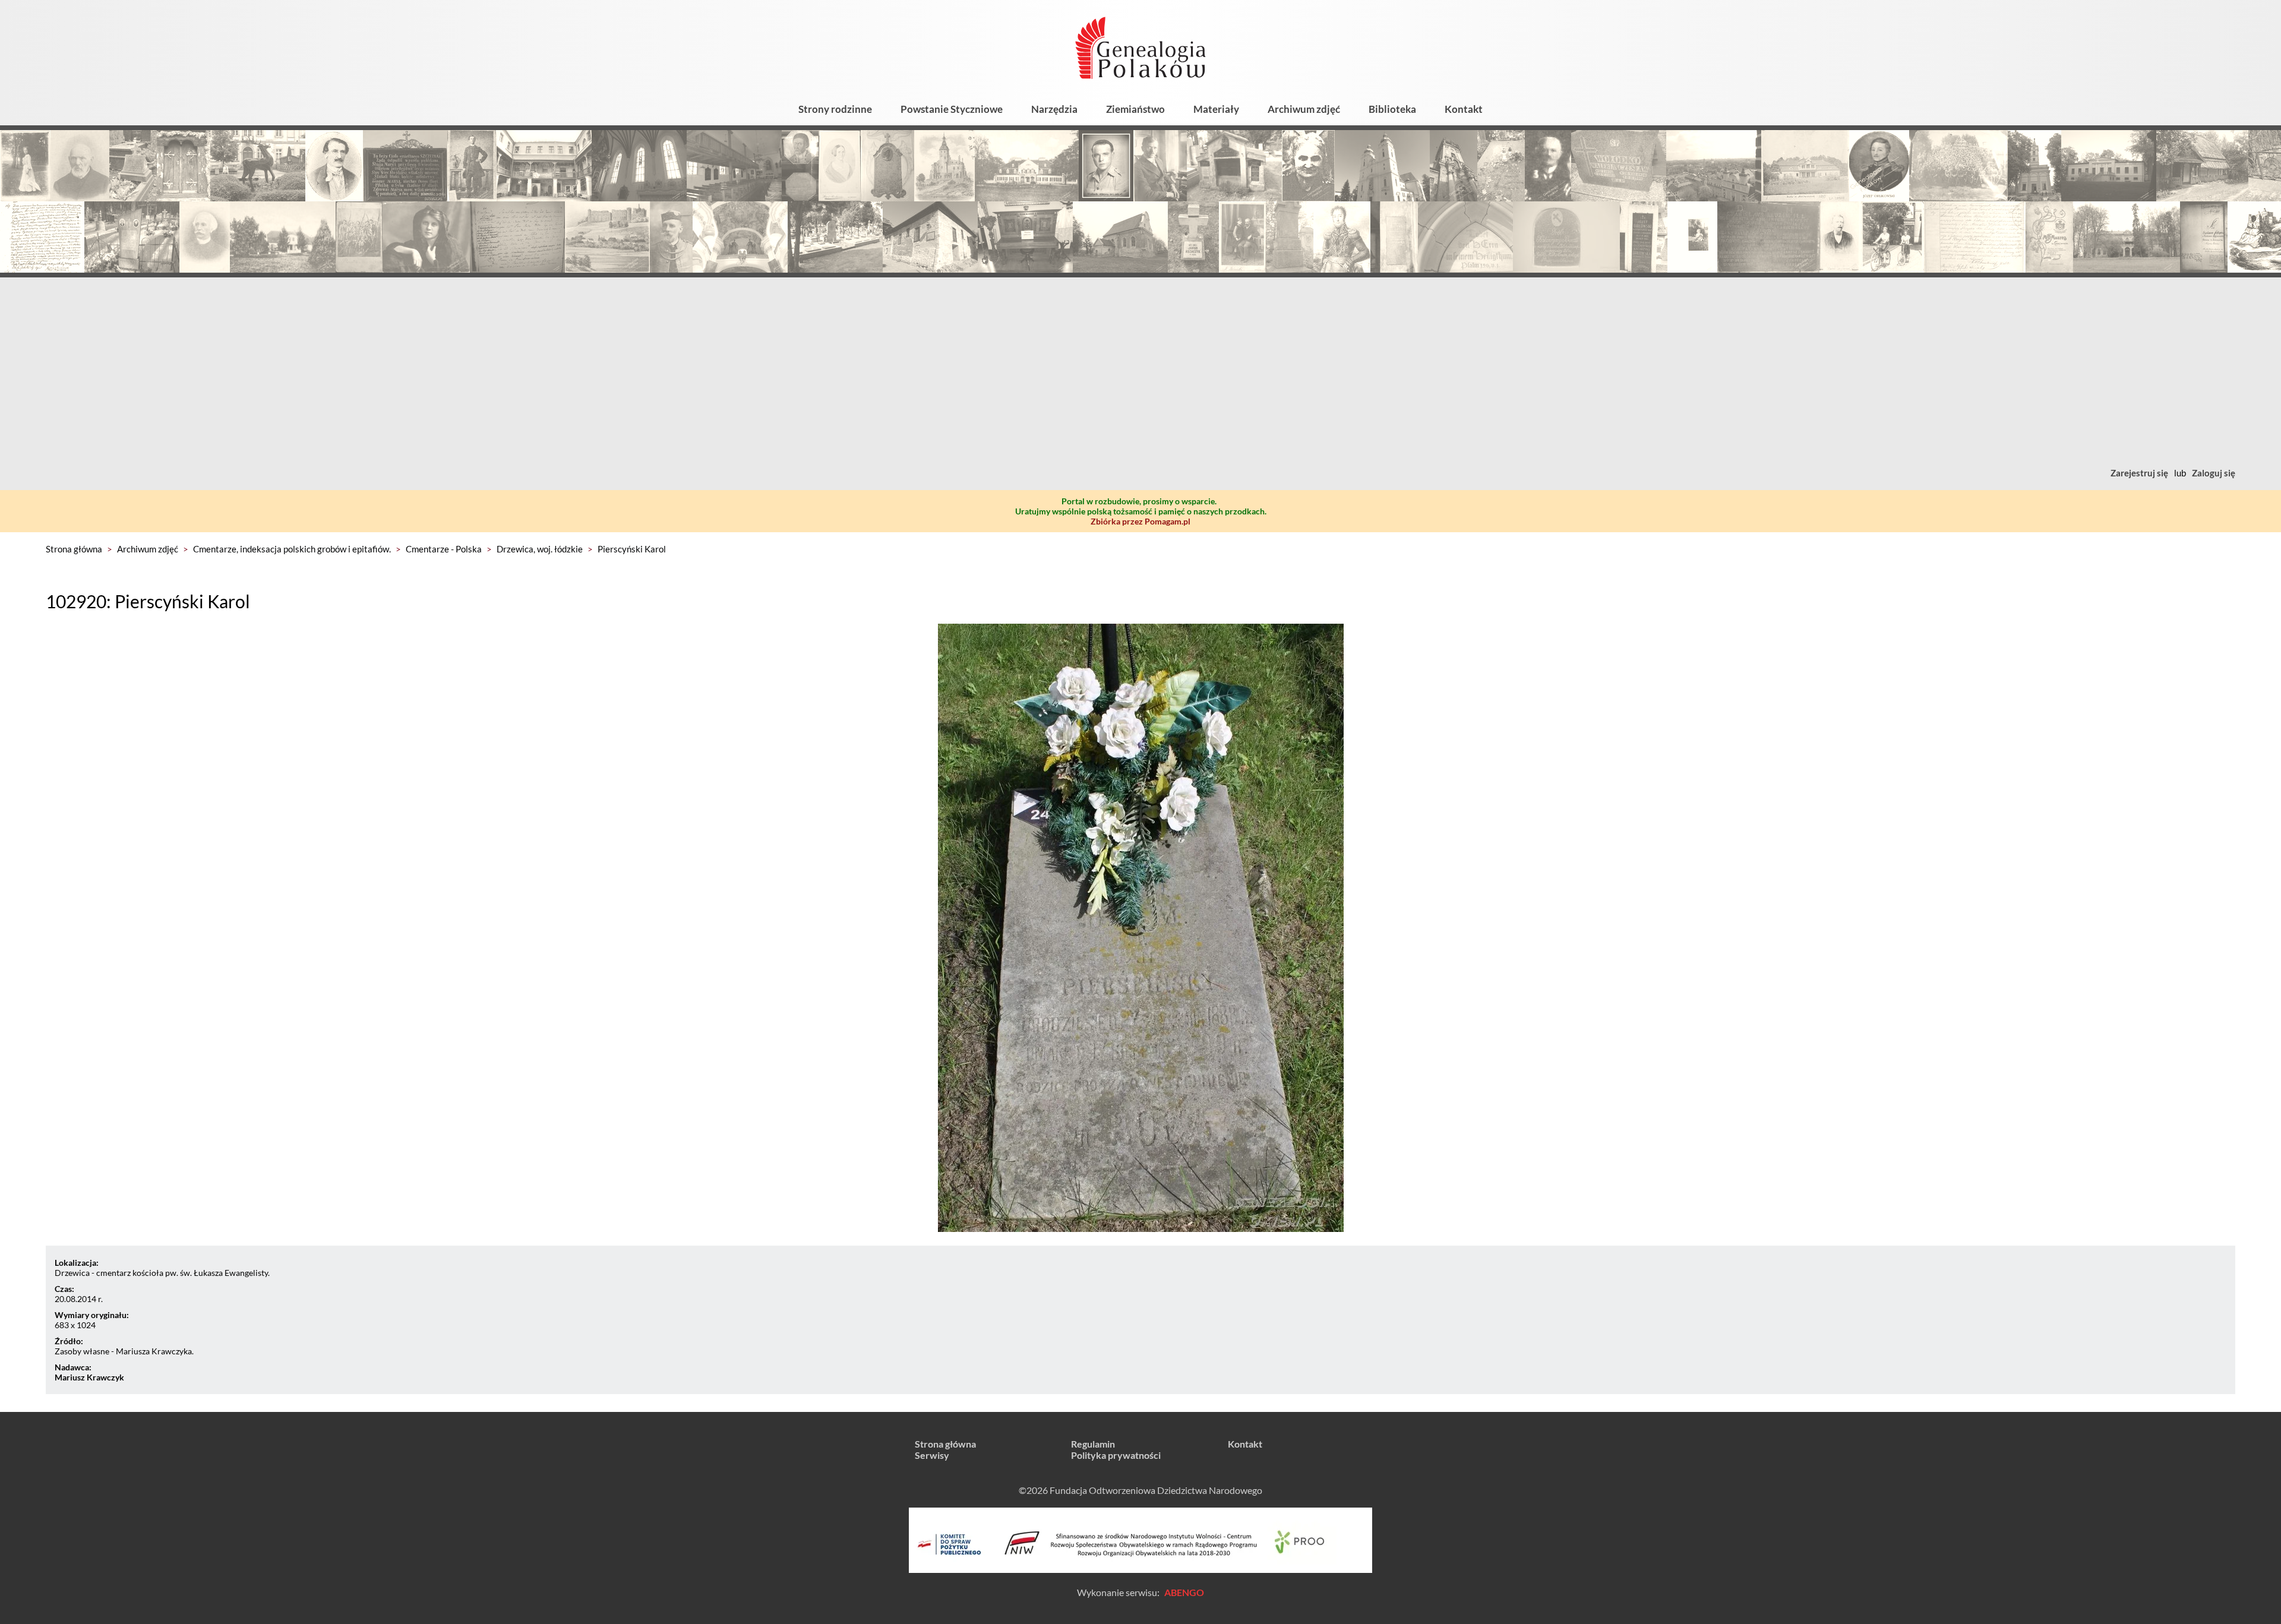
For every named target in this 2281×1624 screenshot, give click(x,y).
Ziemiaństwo (1135, 109)
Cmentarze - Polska (444, 549)
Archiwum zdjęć (1304, 109)
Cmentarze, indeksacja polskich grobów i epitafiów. (292, 549)
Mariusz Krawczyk (89, 1377)
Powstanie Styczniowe (952, 109)
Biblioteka (1392, 109)
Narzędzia (1054, 109)
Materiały (1216, 109)
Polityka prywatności (1116, 1455)
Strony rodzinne (835, 109)
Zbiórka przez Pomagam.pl (1140, 521)
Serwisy (932, 1455)
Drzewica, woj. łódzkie (540, 549)
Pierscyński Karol (632, 549)
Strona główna (74, 549)
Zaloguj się (2214, 473)
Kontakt (1464, 109)
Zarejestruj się (2139, 473)
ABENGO (1184, 1592)
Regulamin (1093, 1444)
